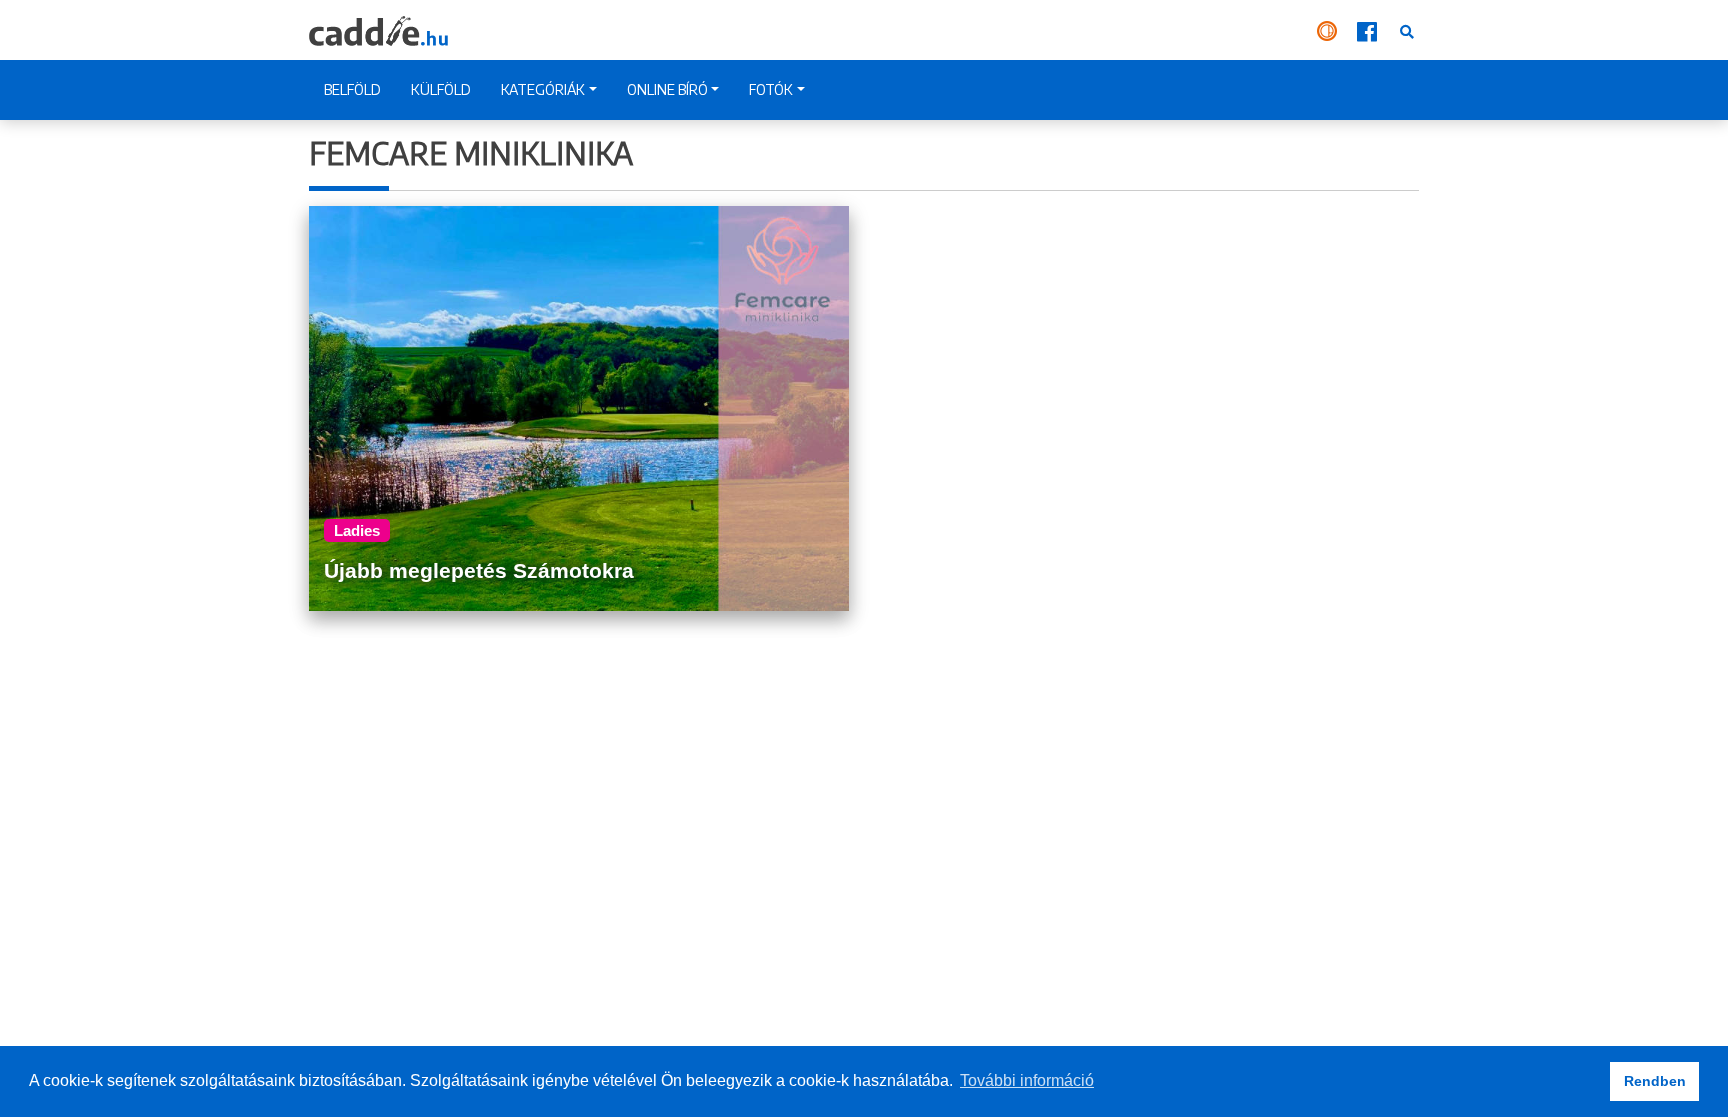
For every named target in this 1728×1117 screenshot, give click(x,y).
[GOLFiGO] (1329, 30)
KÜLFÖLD (441, 89)
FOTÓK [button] (771, 89)
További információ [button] (1027, 1080)
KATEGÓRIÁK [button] (543, 89)
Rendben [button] (1655, 1081)
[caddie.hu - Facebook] (1369, 30)
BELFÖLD (352, 89)
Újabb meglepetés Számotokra (479, 570)
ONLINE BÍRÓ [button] (667, 89)
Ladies (357, 530)
